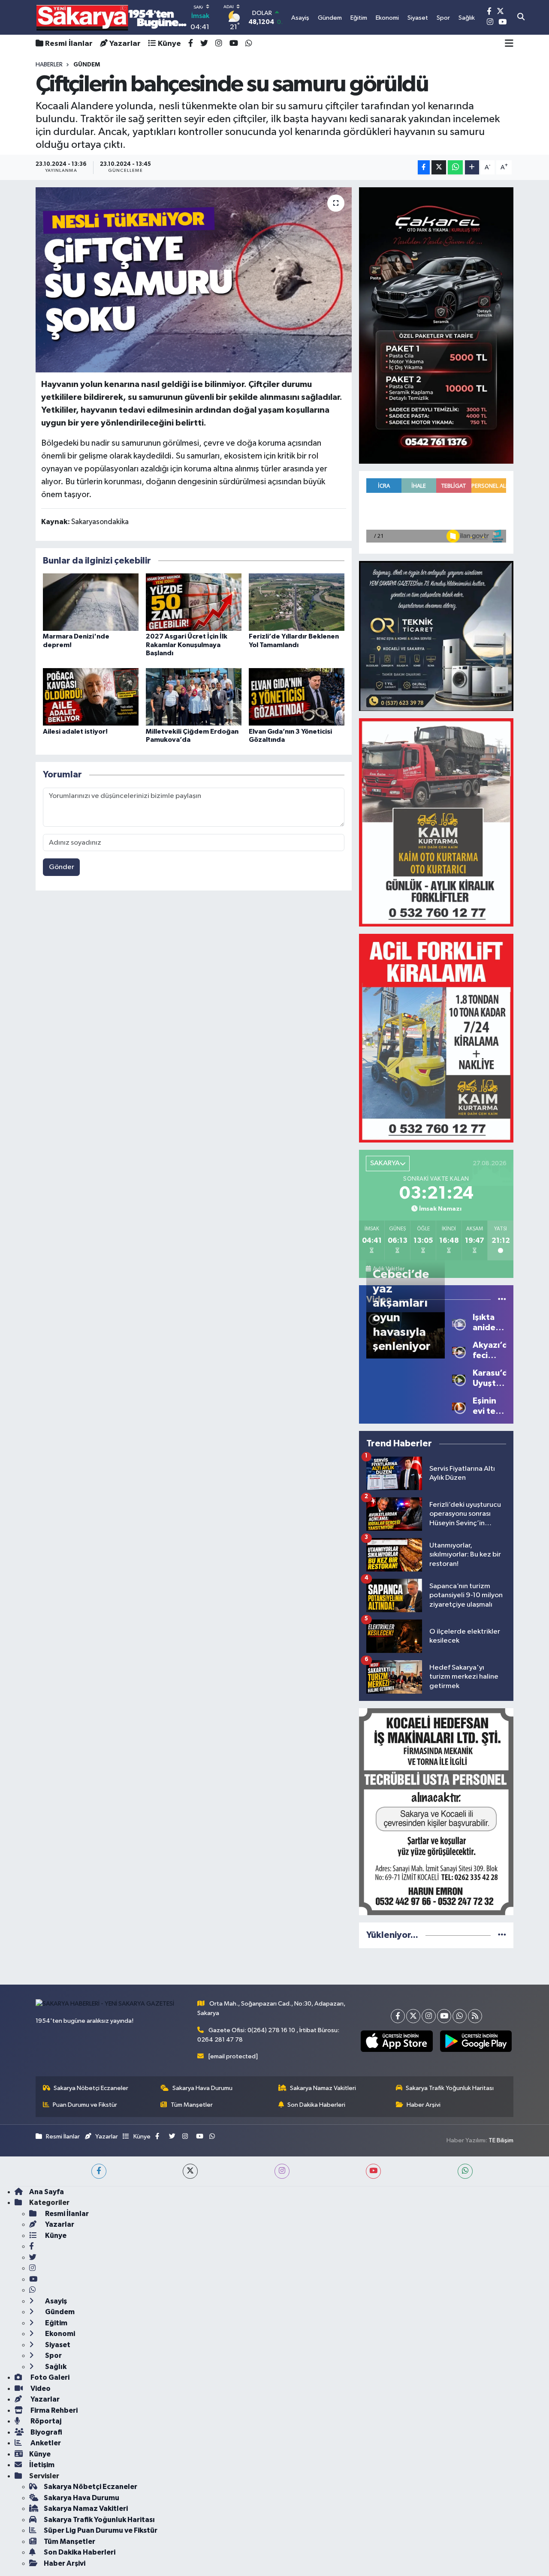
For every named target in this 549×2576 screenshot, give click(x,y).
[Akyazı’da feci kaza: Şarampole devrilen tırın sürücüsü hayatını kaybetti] (459, 1351)
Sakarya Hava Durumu (202, 2088)
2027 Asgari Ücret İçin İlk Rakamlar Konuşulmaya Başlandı (187, 645)
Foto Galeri (49, 2377)
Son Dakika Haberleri (316, 2105)
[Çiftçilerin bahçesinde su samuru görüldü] (194, 280)
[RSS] (475, 2016)
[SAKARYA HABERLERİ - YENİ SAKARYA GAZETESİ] (112, 17)
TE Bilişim (501, 2140)
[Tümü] (502, 1935)
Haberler (49, 65)
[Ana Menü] (509, 44)
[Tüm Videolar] (502, 1300)
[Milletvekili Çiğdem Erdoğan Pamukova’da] (194, 697)
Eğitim (56, 2323)
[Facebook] (398, 2016)
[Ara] (521, 18)
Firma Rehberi (53, 2410)
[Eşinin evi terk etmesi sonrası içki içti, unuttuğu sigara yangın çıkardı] (459, 1406)
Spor (53, 2356)
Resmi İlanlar (69, 44)
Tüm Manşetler (192, 2105)
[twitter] (190, 2171)
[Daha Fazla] (472, 167)
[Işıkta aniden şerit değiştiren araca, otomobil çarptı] (459, 1323)
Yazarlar (125, 44)
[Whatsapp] (460, 2016)
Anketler (45, 2443)
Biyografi (46, 2432)
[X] (413, 2016)
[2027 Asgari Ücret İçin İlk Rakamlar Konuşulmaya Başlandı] (194, 602)
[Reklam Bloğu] (436, 325)
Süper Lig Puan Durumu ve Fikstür (101, 2530)
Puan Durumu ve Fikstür (85, 2105)
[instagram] (282, 2171)
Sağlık (55, 2367)
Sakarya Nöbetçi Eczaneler (91, 2088)
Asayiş (55, 2301)
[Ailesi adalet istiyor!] (91, 697)
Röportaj (45, 2421)
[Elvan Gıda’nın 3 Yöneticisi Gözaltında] (297, 697)
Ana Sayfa (47, 2192)
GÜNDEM (87, 65)
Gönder (62, 867)
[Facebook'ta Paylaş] (424, 167)
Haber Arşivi (424, 2105)
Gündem (59, 2312)
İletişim (42, 2465)
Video (40, 2389)
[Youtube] (444, 2016)
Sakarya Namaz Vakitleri (323, 2088)
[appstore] (397, 2041)
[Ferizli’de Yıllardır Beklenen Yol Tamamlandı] (297, 602)
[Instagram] (429, 2016)
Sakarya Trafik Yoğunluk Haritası (450, 2088)
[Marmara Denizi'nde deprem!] (91, 602)
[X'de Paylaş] (439, 167)
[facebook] (99, 2171)
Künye (169, 44)
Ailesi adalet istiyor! (75, 732)
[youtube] (373, 2171)
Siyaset (57, 2345)
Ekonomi (59, 2334)
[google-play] (476, 2041)
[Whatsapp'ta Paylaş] (455, 167)
